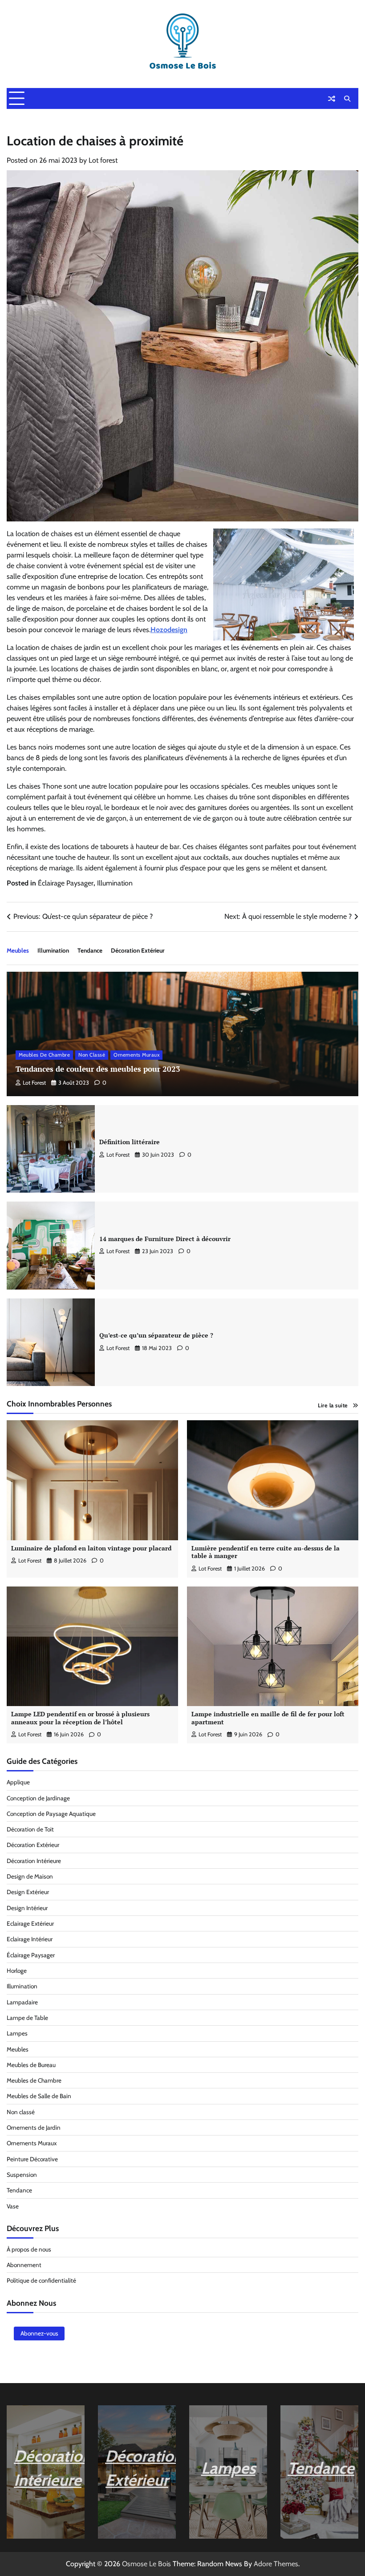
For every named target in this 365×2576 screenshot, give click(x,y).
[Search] (347, 99)
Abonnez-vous (39, 2333)
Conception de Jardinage (38, 1798)
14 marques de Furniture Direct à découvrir (165, 1239)
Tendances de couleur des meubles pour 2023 (98, 1069)
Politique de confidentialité (41, 2280)
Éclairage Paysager (66, 883)
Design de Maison (30, 1876)
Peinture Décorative (32, 2159)
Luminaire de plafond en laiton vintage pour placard (91, 1548)
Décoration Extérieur (138, 950)
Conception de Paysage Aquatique (51, 1814)
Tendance (90, 950)
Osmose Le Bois (146, 2564)
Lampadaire (22, 2002)
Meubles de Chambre (44, 1055)
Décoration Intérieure (34, 1861)
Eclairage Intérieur (30, 1939)
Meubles (18, 950)
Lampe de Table (27, 2018)
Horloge (17, 1971)
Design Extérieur (28, 1892)
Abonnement (24, 2265)
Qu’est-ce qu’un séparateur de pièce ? (156, 1335)
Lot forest (103, 160)
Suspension (22, 2175)
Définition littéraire (130, 1142)
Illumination (115, 883)
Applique (18, 1782)
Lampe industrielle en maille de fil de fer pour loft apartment (268, 1718)
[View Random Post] (332, 99)
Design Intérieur (27, 1908)
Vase (13, 2206)
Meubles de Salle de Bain (39, 2096)
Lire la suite (333, 1405)
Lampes (17, 2033)
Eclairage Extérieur (30, 1923)
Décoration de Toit (30, 1829)
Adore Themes (276, 2564)
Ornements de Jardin (34, 2127)
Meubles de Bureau (31, 2065)
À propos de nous (29, 2249)
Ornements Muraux (136, 1055)
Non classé (92, 1055)
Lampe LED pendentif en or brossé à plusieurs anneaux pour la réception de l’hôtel (80, 1718)
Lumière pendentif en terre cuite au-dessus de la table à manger (266, 1552)
